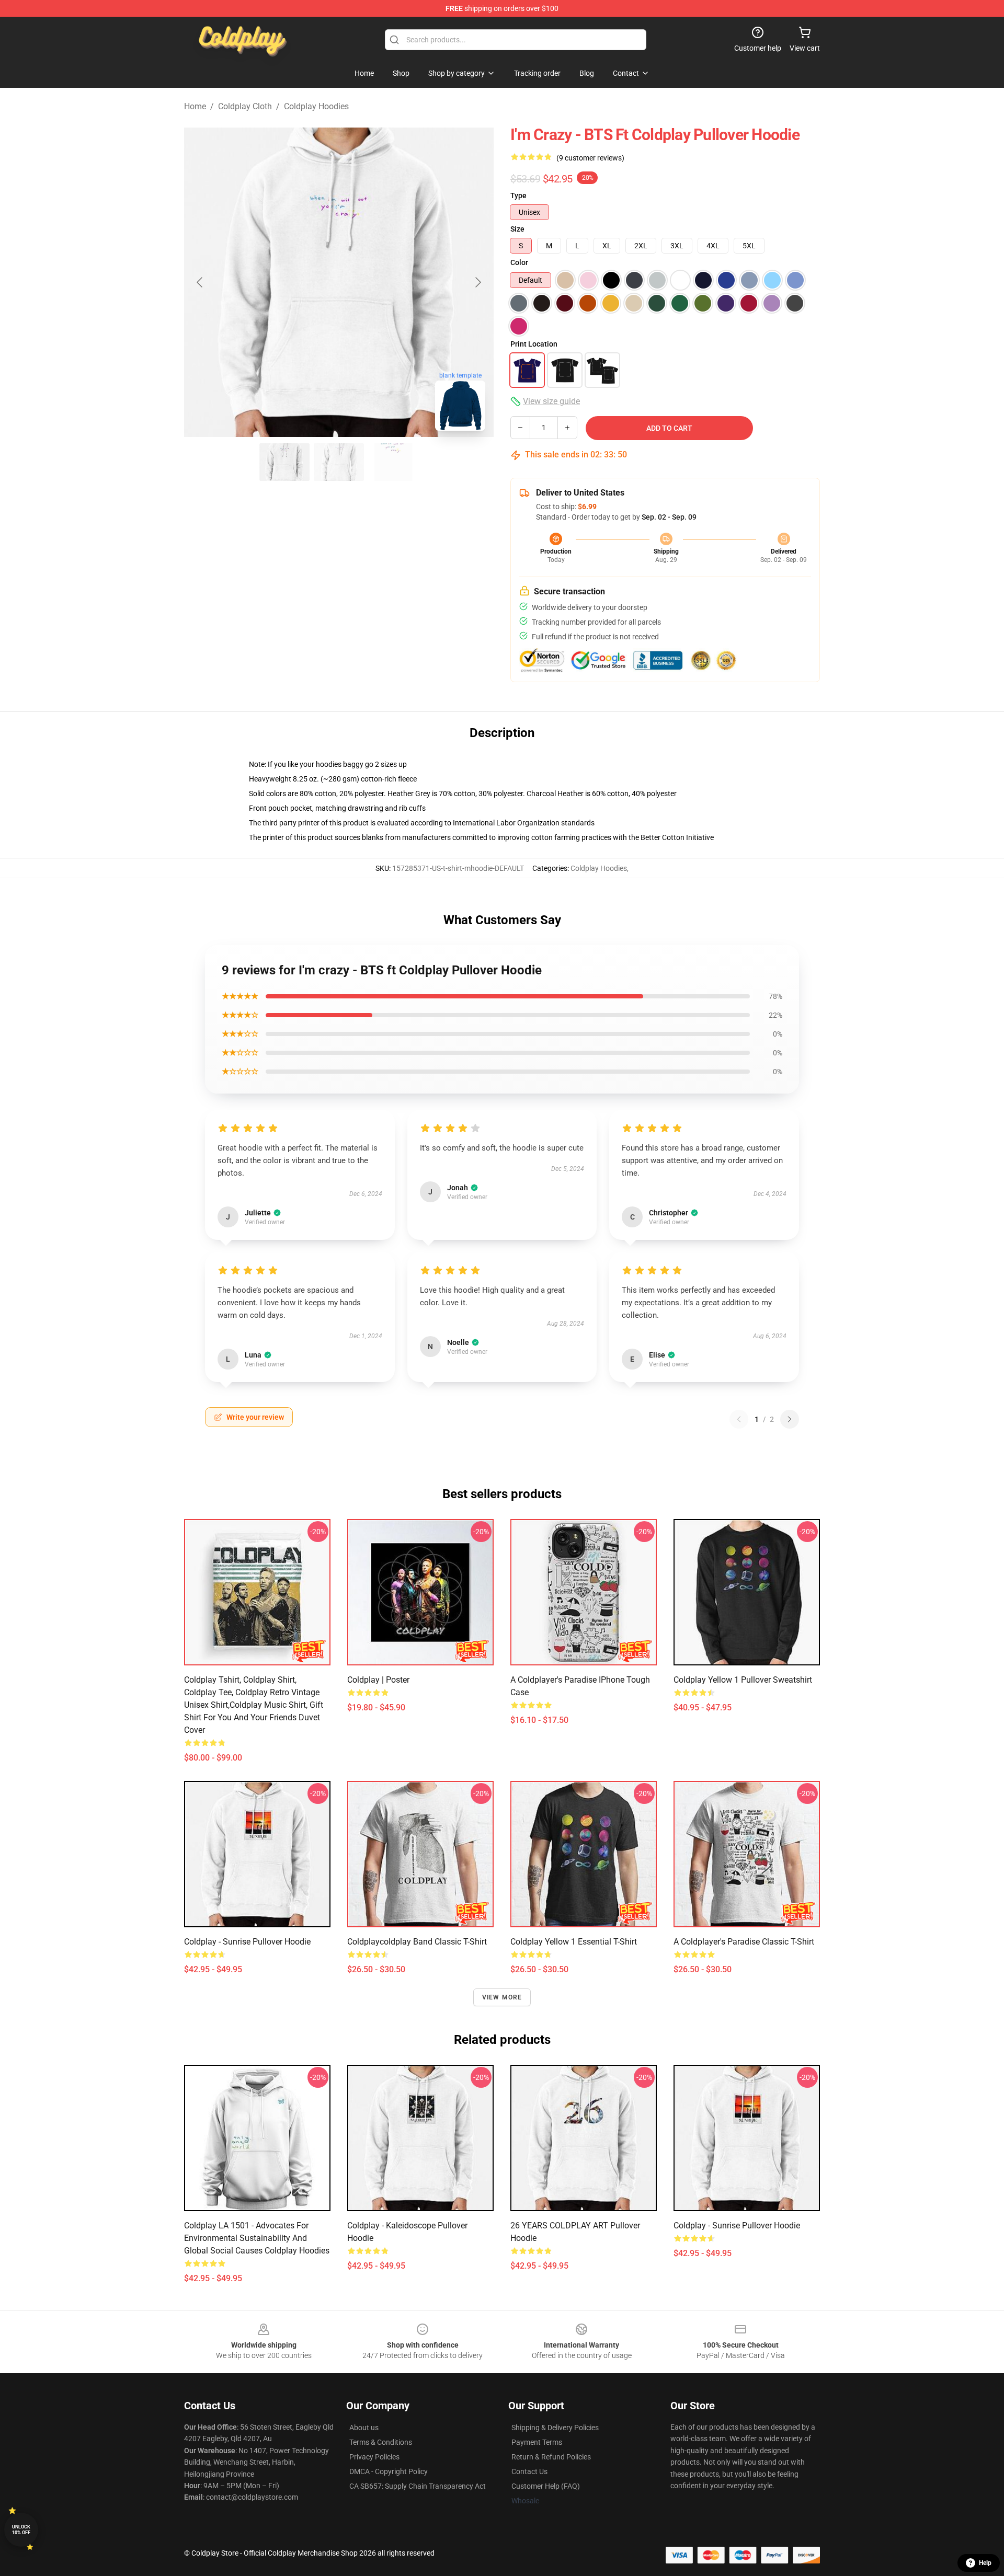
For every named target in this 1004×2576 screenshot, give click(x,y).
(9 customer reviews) (590, 158)
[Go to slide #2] (339, 462)
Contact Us (529, 2471)
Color (519, 262)
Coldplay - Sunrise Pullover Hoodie (247, 1942)
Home (195, 106)
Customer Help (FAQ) (546, 2486)
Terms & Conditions (381, 2442)
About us (364, 2428)
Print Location (534, 344)
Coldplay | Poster (378, 1680)
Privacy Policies (374, 2457)
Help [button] (985, 2563)
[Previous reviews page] (739, 1419)
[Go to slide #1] (284, 462)
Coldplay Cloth (245, 106)
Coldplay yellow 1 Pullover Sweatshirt (743, 1680)
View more (502, 1997)
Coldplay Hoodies (316, 106)
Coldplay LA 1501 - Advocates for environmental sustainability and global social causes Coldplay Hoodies (257, 2238)
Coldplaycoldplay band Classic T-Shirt (417, 1942)
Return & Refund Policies (551, 2457)
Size (517, 229)
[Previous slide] (200, 282)
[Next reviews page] (790, 1419)
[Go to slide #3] (393, 462)
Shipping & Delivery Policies (555, 2428)
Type (518, 195)
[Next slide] (477, 282)
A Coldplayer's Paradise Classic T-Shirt (744, 1942)
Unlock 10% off (21, 2530)
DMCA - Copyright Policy (389, 2471)
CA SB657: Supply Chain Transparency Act (418, 2486)
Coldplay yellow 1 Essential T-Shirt (574, 1942)
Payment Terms (537, 2442)
